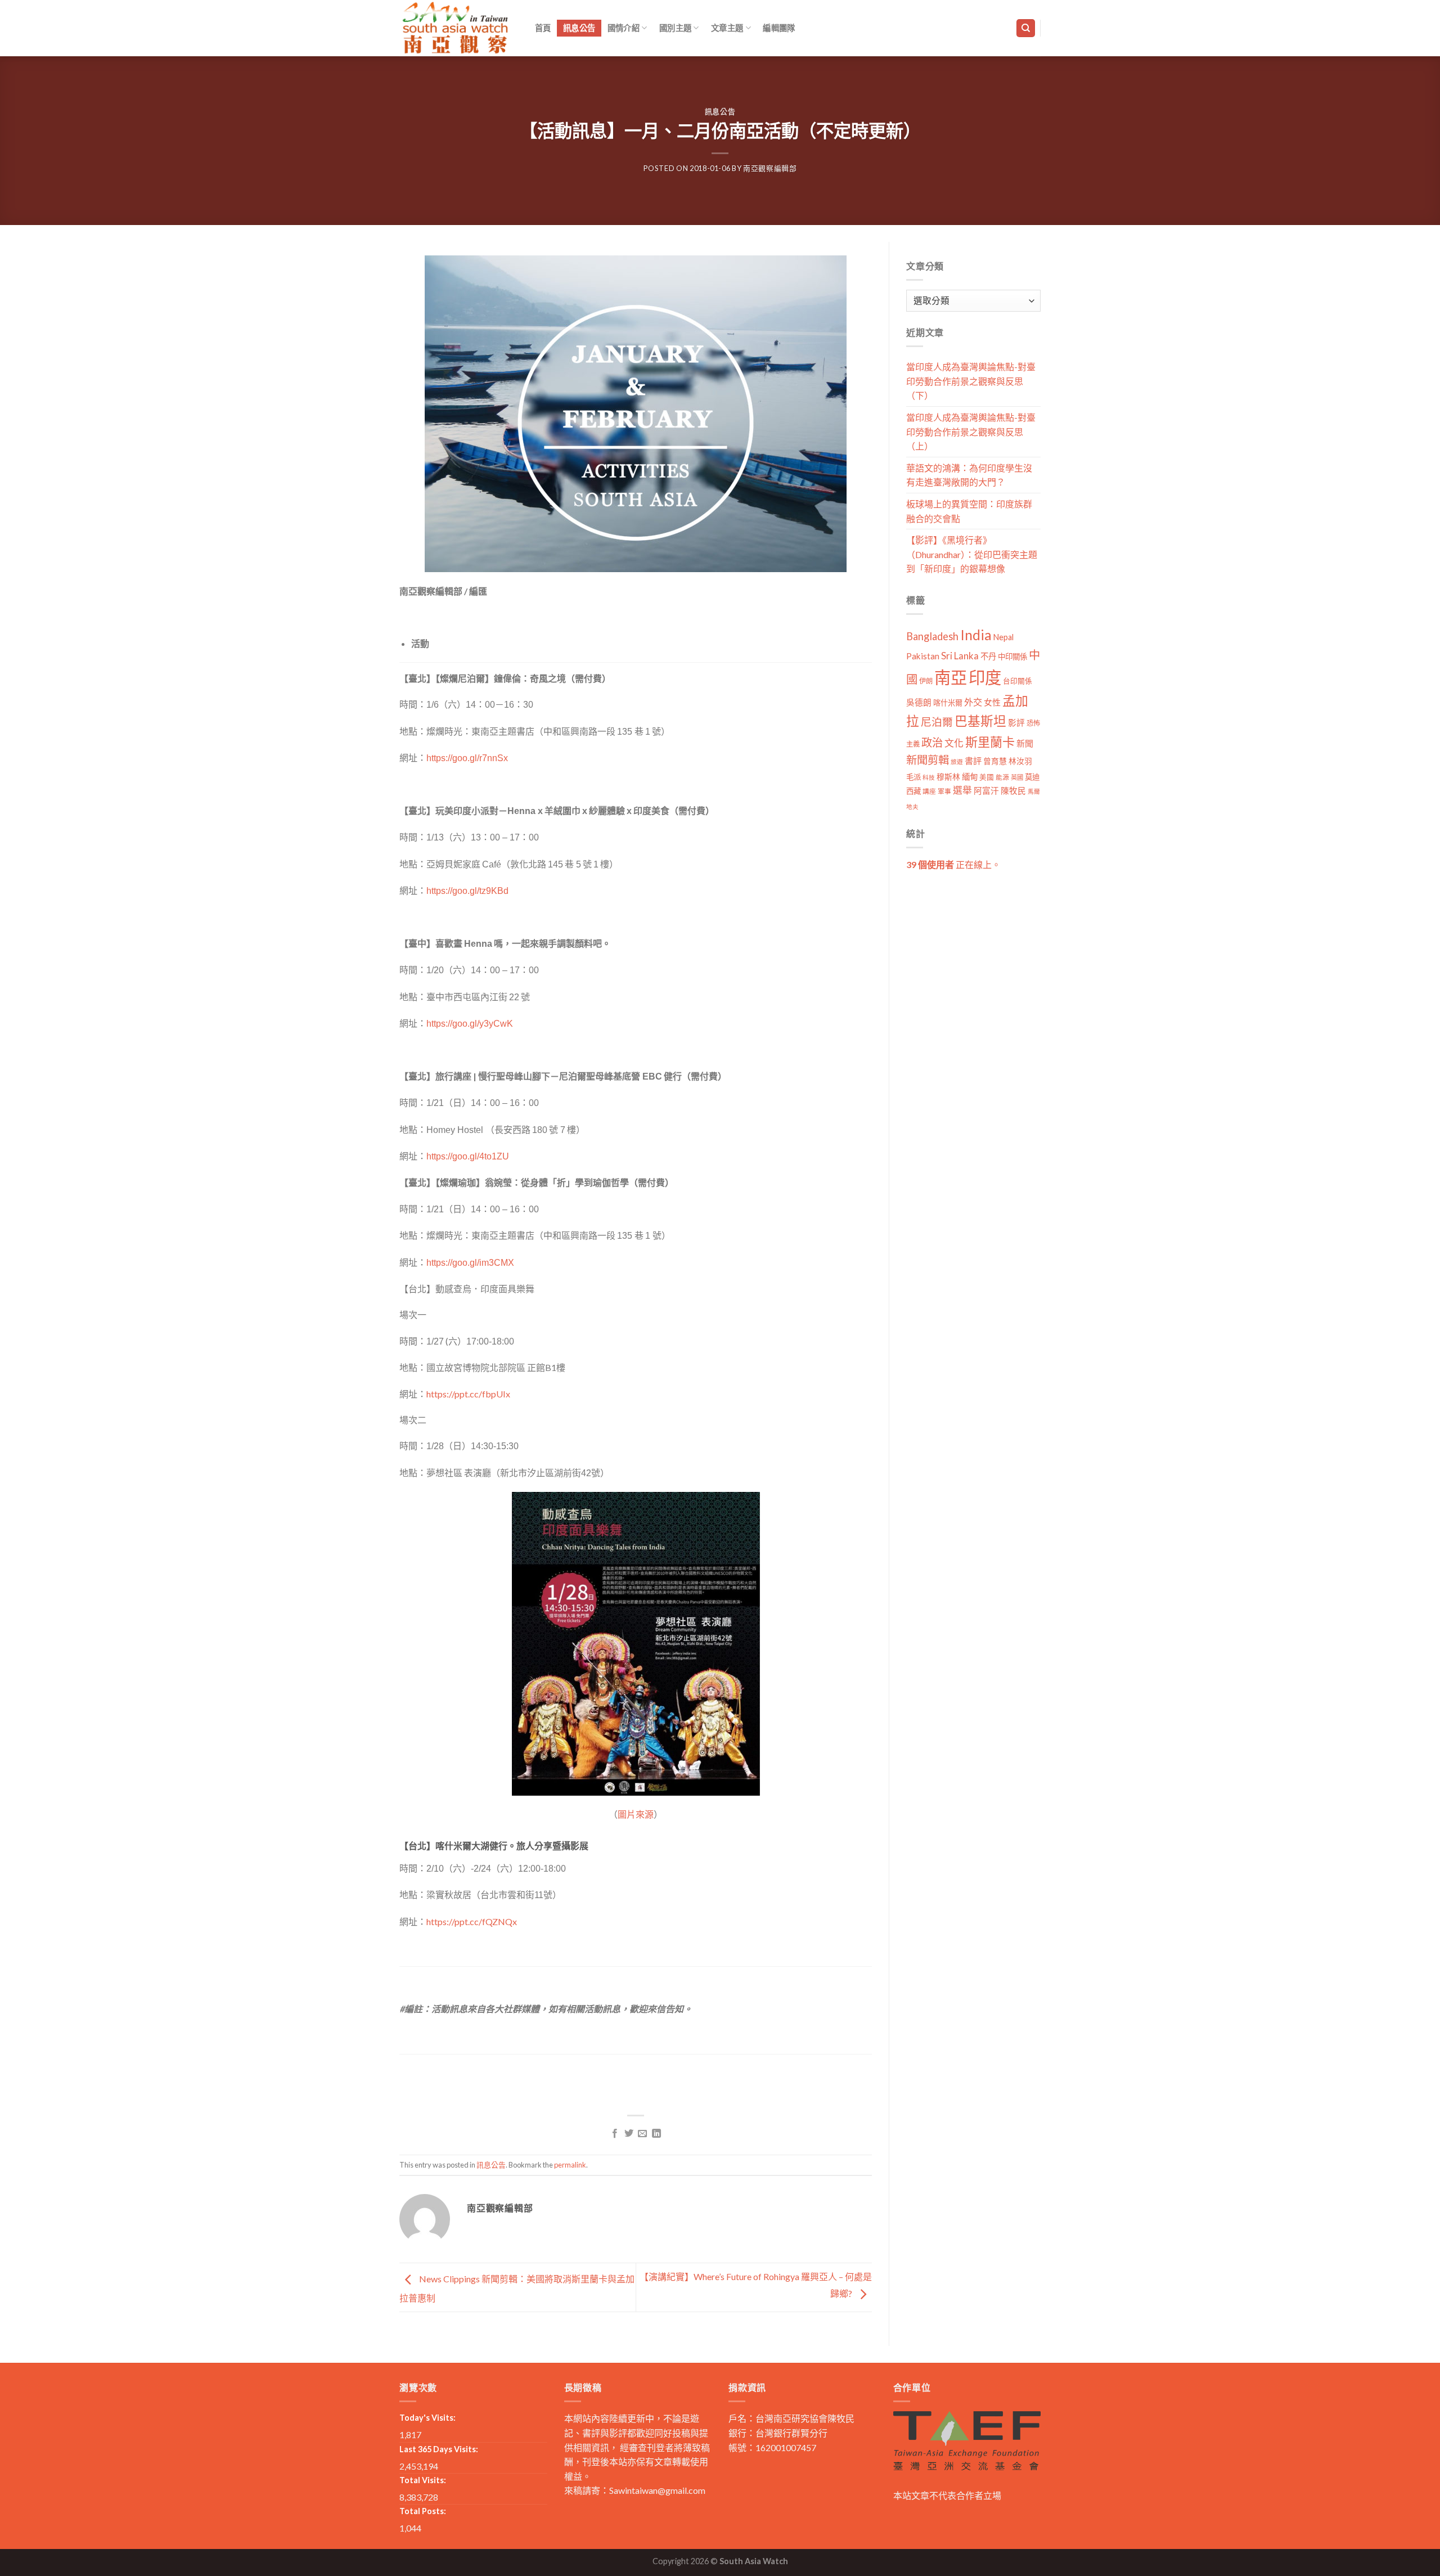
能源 (1002, 777)
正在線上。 (953, 864)
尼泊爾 (937, 722)
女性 (992, 702)
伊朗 (926, 681)
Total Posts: (423, 2511)
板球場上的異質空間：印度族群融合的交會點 (969, 511)
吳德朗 (919, 702)
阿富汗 (986, 791)
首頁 (543, 28)
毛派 (913, 777)
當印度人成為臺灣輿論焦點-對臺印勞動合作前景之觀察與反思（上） (971, 431)
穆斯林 (948, 777)
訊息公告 (579, 28)
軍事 (944, 791)
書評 (973, 761)
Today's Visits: (427, 2418)
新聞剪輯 (928, 760)
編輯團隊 (779, 28)
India (976, 635)
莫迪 (1032, 777)
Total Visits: (423, 2480)
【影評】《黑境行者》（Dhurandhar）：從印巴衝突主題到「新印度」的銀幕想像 (972, 554)
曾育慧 (995, 761)
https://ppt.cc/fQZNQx (472, 1921)
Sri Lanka (960, 656)
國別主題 (675, 28)
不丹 (988, 656)
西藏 (913, 791)
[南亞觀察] (456, 28)
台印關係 (1018, 681)
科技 (929, 777)
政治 (932, 742)
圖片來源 (636, 1814)
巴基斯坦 (980, 721)
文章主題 (727, 28)
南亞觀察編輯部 (770, 168)
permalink (570, 2165)
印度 (985, 677)
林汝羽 (1020, 761)
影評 (1016, 723)
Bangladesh (932, 636)
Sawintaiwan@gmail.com (657, 2490)
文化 (954, 743)
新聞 (1025, 743)
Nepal (1003, 637)
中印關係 (1012, 657)
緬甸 (970, 777)
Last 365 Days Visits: (439, 2449)
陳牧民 (1013, 791)
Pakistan (923, 656)
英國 (1017, 777)
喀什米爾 (948, 703)
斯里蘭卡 (990, 742)
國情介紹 (624, 28)
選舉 (962, 790)
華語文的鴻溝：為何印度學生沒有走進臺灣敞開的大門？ (969, 475)
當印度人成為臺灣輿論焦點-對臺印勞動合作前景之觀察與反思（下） (971, 381)
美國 (987, 777)
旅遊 (957, 761)
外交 (973, 702)
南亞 (951, 677)
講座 (929, 791)
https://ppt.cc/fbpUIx (468, 1394)
